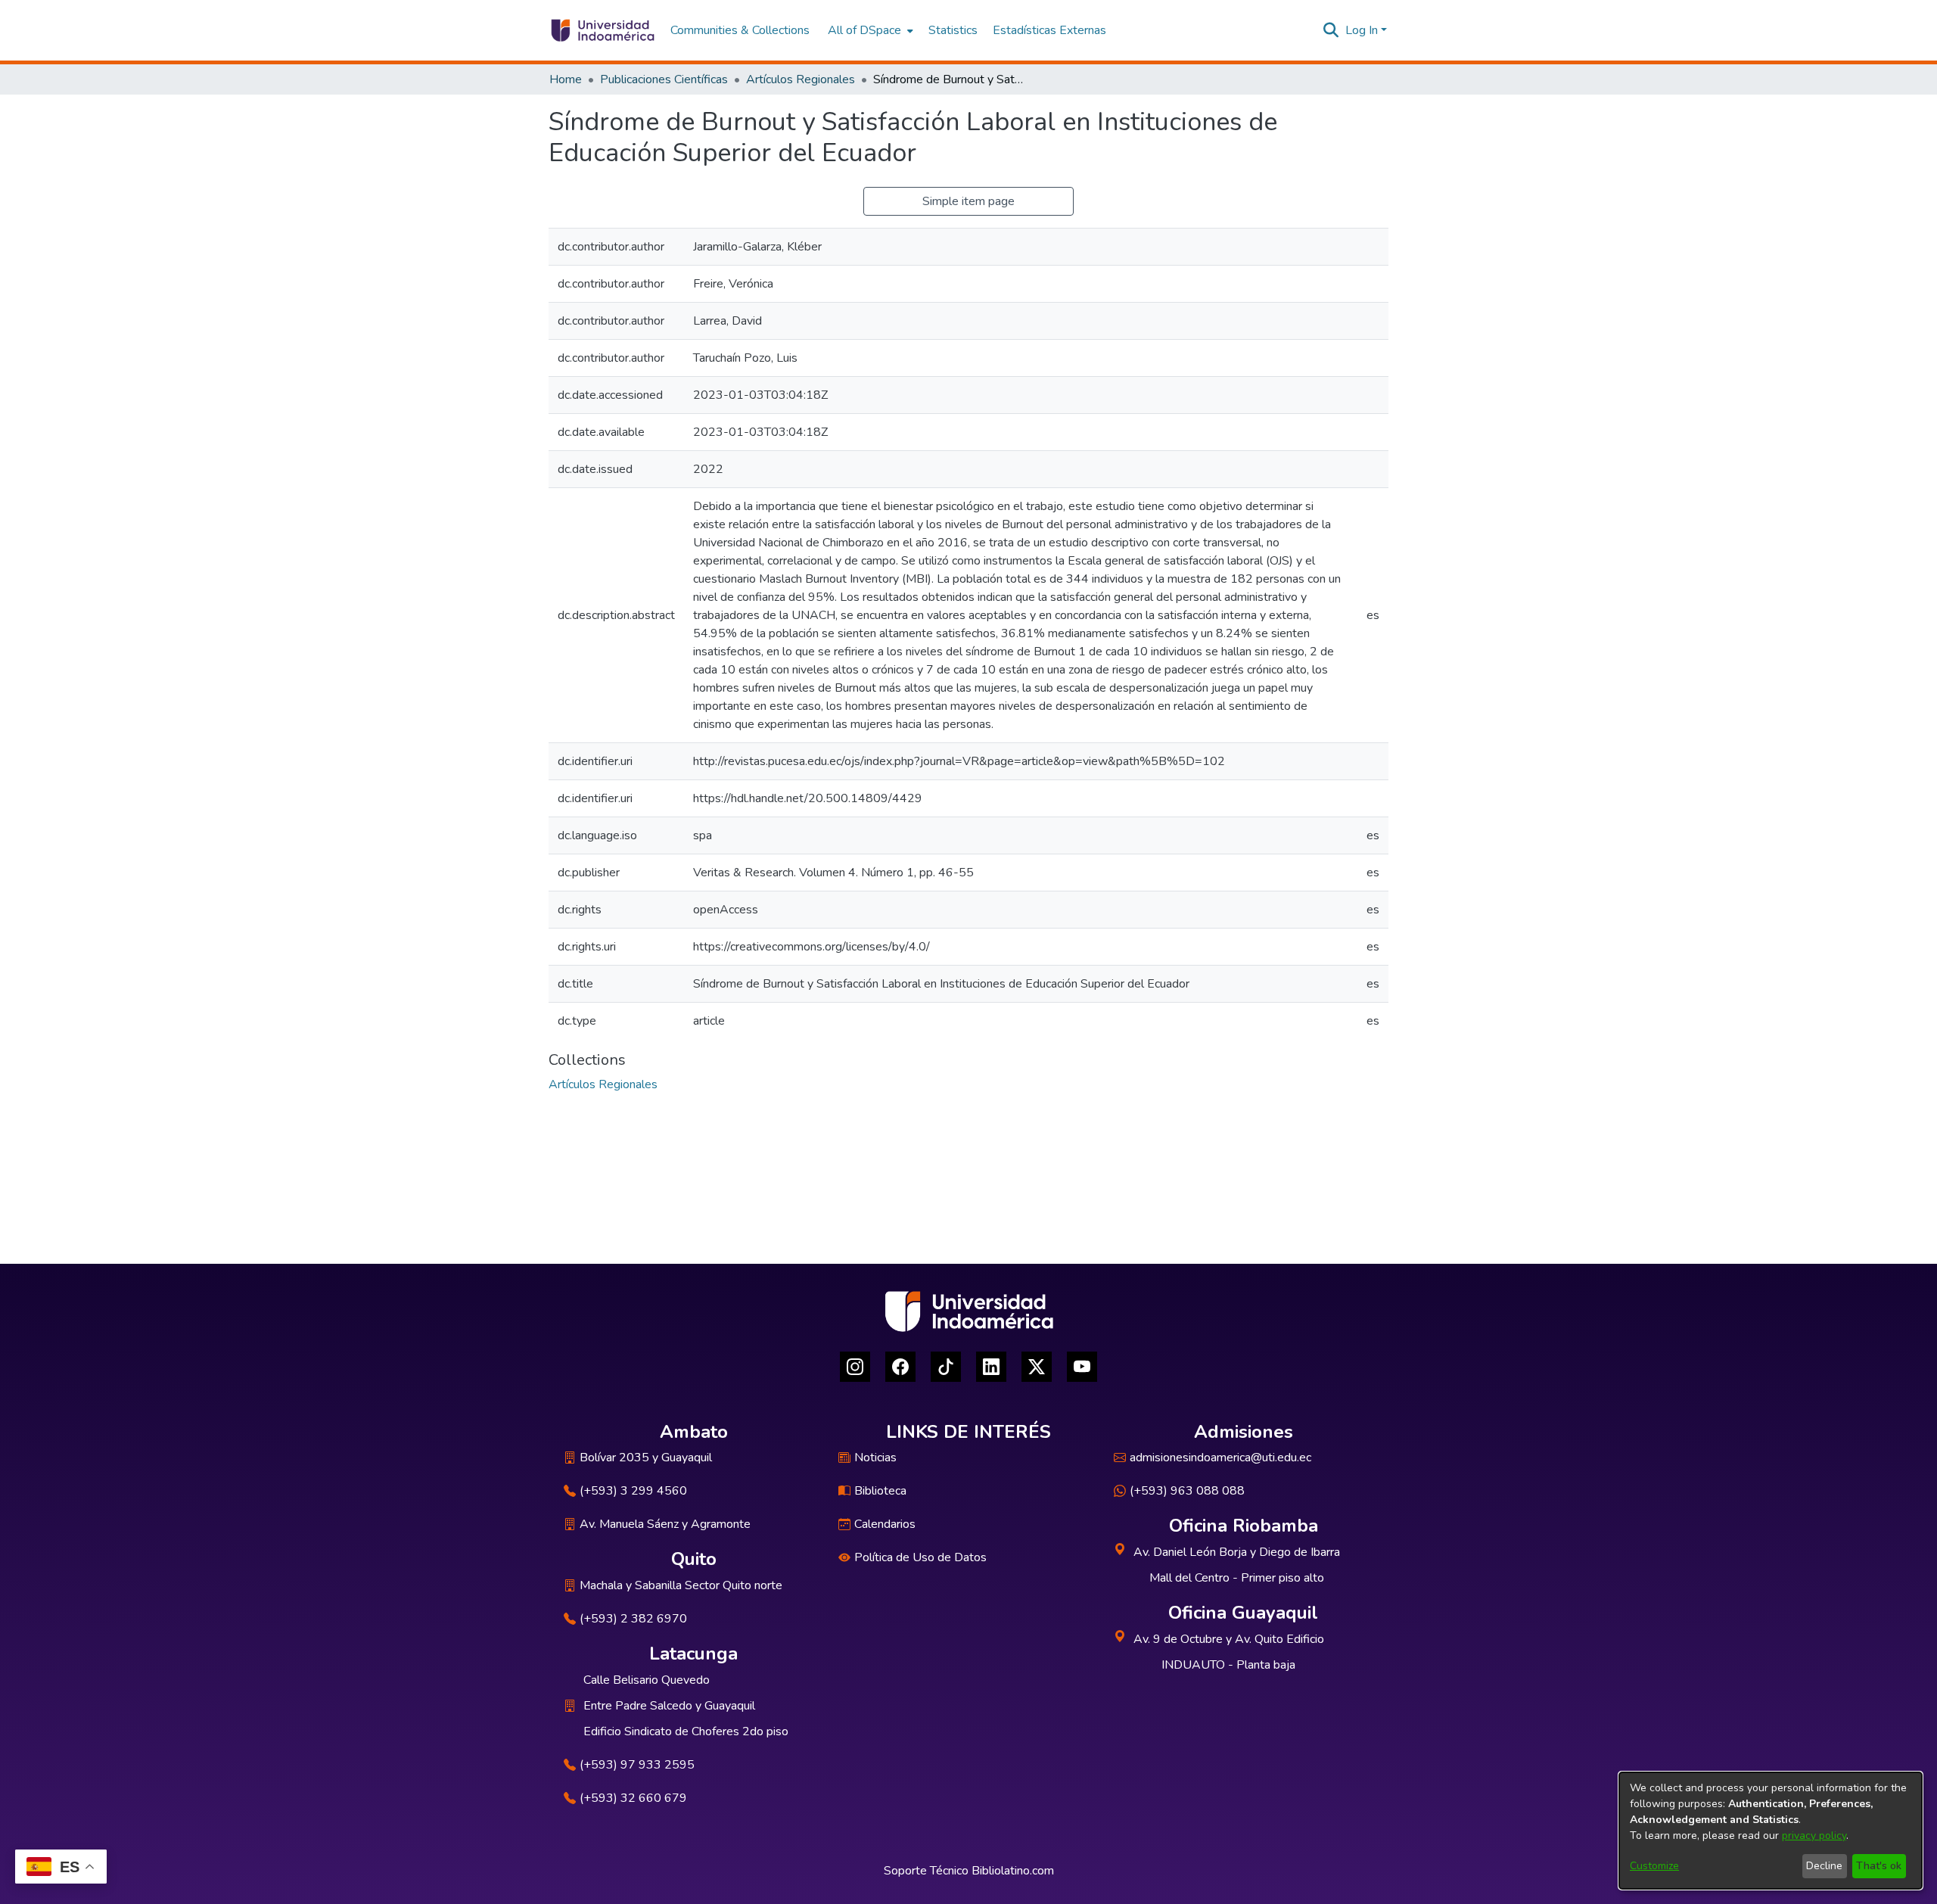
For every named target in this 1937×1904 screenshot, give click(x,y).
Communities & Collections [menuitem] (740, 30)
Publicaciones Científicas (664, 79)
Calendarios (885, 1524)
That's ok (1879, 1866)
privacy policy (1814, 1836)
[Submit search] (1331, 30)
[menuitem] (869, 30)
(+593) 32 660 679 (633, 1798)
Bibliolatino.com (1013, 1871)
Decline (1824, 1866)
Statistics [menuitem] (953, 30)
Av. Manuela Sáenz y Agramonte (665, 1524)
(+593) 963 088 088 (1187, 1491)
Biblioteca (880, 1491)
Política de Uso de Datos (920, 1557)
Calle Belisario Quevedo (647, 1680)
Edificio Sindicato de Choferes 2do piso (686, 1731)
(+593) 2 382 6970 (633, 1619)
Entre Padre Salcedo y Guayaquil (669, 1706)
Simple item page (968, 201)
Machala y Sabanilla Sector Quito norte (681, 1585)
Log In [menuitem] (1362, 30)
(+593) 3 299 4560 (633, 1491)
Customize (1654, 1866)
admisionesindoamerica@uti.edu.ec (1220, 1458)
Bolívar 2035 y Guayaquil (646, 1458)
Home (566, 79)
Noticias (875, 1458)
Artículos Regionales (801, 79)
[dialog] (1771, 1831)
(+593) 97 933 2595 (637, 1765)
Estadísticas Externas (1049, 30)
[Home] (602, 30)
